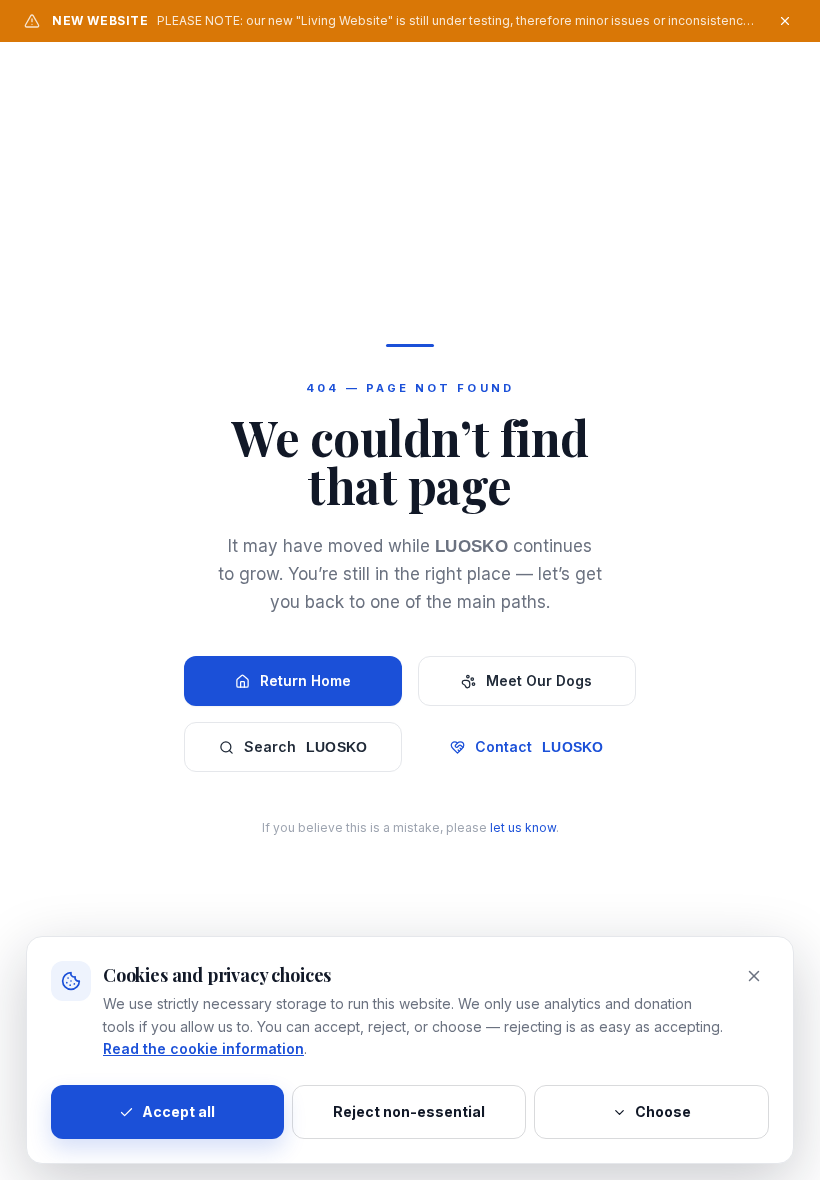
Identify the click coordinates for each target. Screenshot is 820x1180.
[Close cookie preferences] (754, 976)
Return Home (305, 680)
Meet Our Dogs (539, 680)
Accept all (178, 1111)
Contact (539, 746)
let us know (523, 827)
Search (306, 746)
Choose (663, 1111)
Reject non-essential (409, 1111)
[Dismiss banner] (785, 21)
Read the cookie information (203, 1048)
